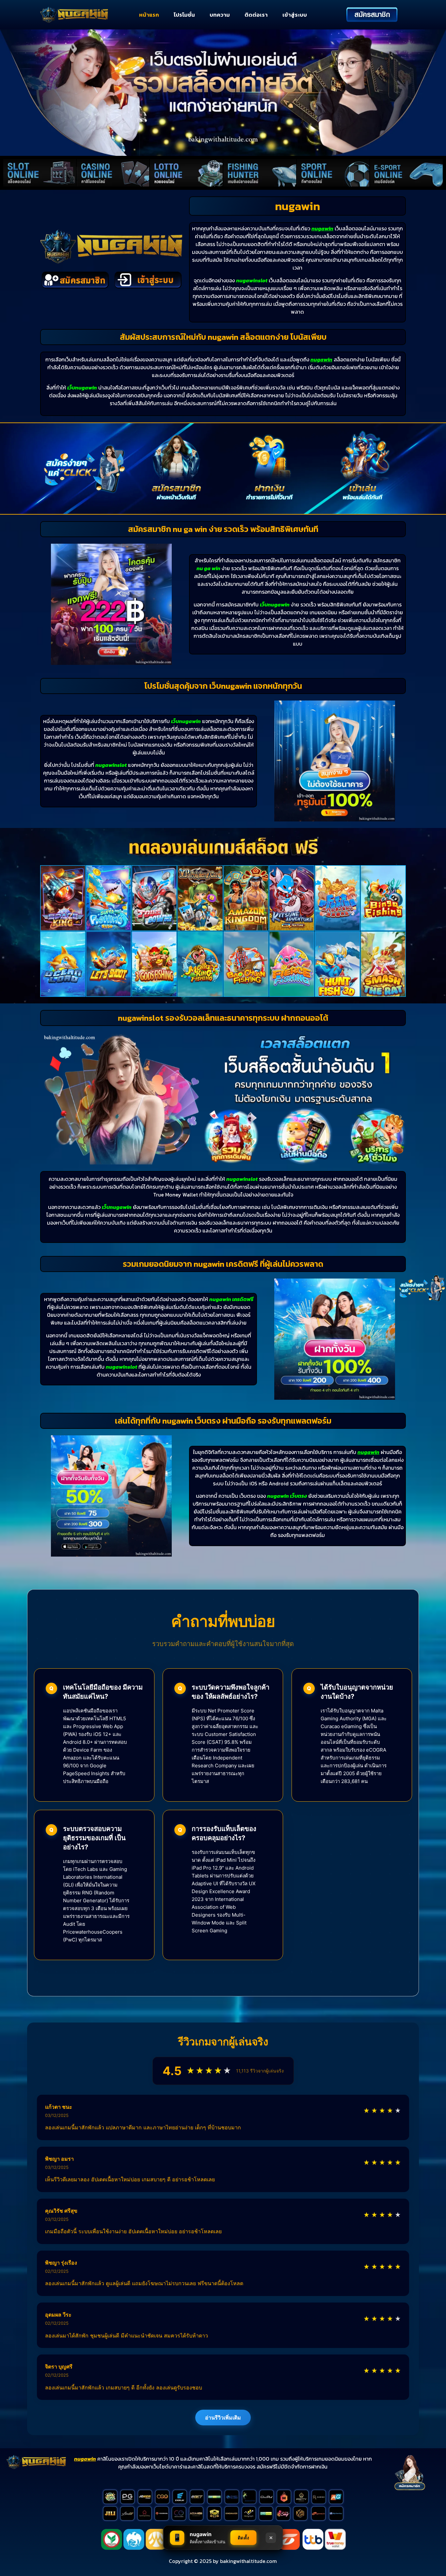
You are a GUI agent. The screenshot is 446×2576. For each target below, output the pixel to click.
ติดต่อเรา (256, 15)
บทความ (220, 15)
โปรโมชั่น (184, 15)
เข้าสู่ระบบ (295, 15)
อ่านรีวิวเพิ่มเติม (223, 2418)
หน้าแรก (149, 15)
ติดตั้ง (244, 2538)
